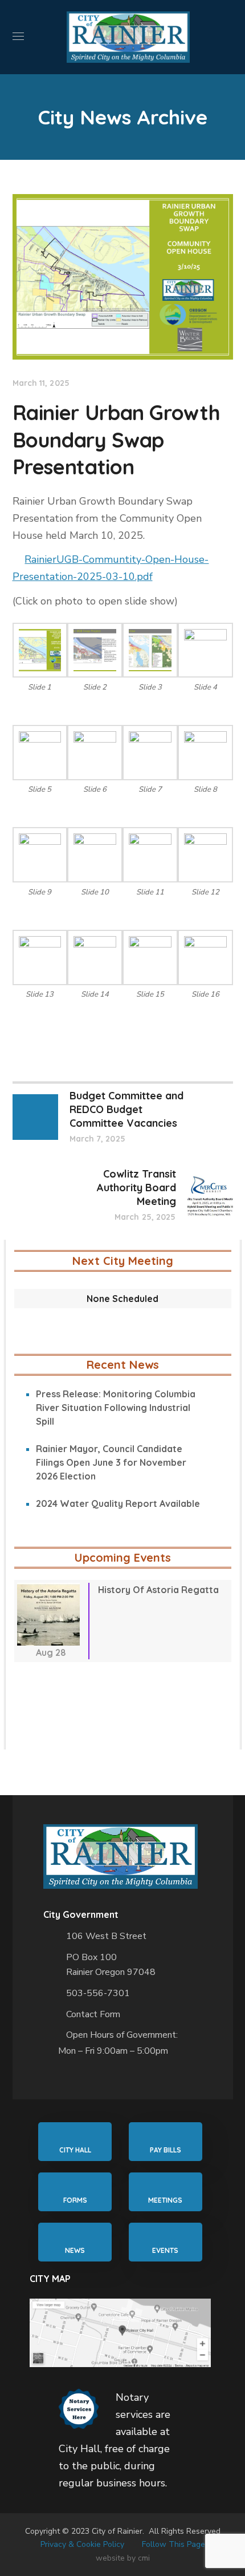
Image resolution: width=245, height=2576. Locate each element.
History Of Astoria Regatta (158, 1590)
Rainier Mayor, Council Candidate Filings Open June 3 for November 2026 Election (111, 1462)
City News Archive (123, 117)
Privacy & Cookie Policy (82, 2544)
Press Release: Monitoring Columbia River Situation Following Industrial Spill (116, 1408)
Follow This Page (173, 2544)
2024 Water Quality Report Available (118, 1503)
